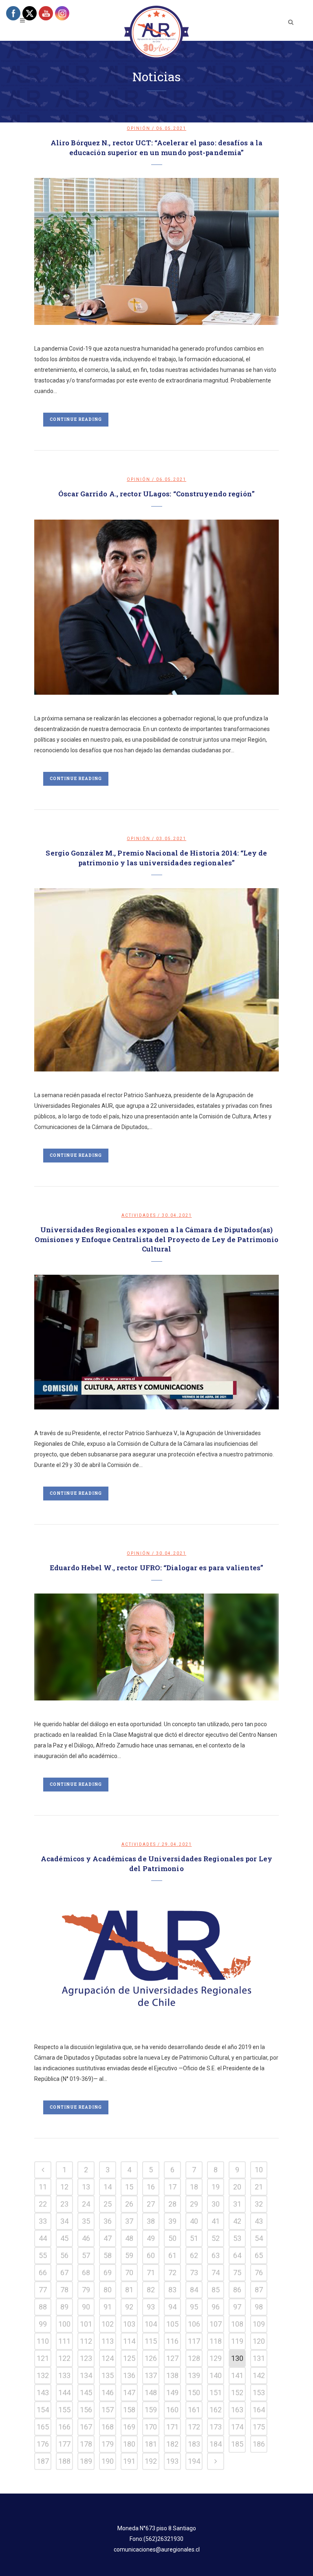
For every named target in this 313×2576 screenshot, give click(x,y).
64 (237, 2255)
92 (129, 2307)
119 (237, 2341)
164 (259, 2410)
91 (108, 2307)
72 (172, 2273)
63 (216, 2255)
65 (259, 2255)
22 (43, 2204)
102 (108, 2324)
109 (259, 2324)
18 (194, 2187)
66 (43, 2273)
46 (86, 2238)
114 (129, 2341)
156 (86, 2410)
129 (216, 2358)
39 (172, 2221)
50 (172, 2238)
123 (86, 2358)
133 (64, 2375)
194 (194, 2461)
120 (259, 2341)
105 (172, 2324)
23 (64, 2204)
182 (172, 2444)
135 (108, 2375)
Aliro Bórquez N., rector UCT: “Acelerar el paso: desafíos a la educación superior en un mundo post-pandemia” (156, 148)
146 (108, 2393)
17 (172, 2187)
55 (43, 2255)
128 (194, 2358)
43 (259, 2221)
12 (64, 2187)
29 (194, 2204)
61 (172, 2255)
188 (64, 2461)
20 (237, 2187)
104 (151, 2324)
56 (64, 2255)
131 (259, 2358)
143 (43, 2393)
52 (216, 2238)
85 (216, 2290)
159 (151, 2410)
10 (259, 2170)
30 (216, 2204)
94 (172, 2307)
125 (129, 2358)
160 (172, 2410)
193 (172, 2461)
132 (43, 2375)
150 (194, 2393)
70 (129, 2273)
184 (216, 2444)
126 (151, 2358)
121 (43, 2358)
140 (216, 2375)
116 (172, 2341)
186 (259, 2444)
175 (259, 2427)
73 (194, 2273)
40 (194, 2221)
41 (216, 2221)
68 (86, 2273)
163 (237, 2410)
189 (86, 2461)
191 (129, 2461)
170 (151, 2427)
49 (151, 2238)
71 (151, 2273)
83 (172, 2290)
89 (64, 2307)
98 (259, 2307)
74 (216, 2273)
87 (259, 2290)
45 (64, 2238)
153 (259, 2393)
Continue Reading (76, 419)
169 (129, 2427)
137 (151, 2375)
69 (108, 2273)
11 (43, 2187)
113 (108, 2341)
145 (86, 2393)
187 (43, 2461)
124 (108, 2358)
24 (86, 2204)
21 (259, 2187)
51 (194, 2238)
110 (43, 2341)
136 (129, 2375)
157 (108, 2410)
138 (172, 2375)
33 (43, 2221)
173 (216, 2427)
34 (64, 2221)
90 (86, 2307)
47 (108, 2238)
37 (129, 2221)
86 (237, 2290)
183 (194, 2444)
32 (259, 2204)
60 (151, 2255)
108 (237, 2324)
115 (151, 2341)
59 (129, 2255)
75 (237, 2273)
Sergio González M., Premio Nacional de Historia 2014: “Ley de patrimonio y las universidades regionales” (156, 858)
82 (151, 2290)
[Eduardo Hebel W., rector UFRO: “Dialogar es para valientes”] (156, 1647)
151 (216, 2393)
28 (172, 2204)
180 (129, 2444)
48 (129, 2238)
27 (151, 2204)
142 (259, 2375)
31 (237, 2204)
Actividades (139, 1215)
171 (172, 2427)
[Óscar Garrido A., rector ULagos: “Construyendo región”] (156, 607)
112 (86, 2341)
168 (108, 2427)
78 (64, 2290)
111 (64, 2341)
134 (86, 2375)
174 (237, 2427)
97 (237, 2307)
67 (64, 2273)
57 (86, 2255)
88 (43, 2307)
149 (172, 2393)
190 (108, 2461)
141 (237, 2375)
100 (64, 2324)
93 (151, 2307)
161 (194, 2410)
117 (194, 2341)
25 (108, 2204)
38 (151, 2221)
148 (151, 2393)
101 (86, 2324)
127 (172, 2358)
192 (151, 2461)
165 (43, 2427)
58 (108, 2255)
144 (64, 2393)
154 (43, 2410)
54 (259, 2238)
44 (43, 2238)
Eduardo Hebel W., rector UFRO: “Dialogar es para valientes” (156, 1568)
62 (194, 2255)
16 (151, 2187)
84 (194, 2290)
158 (129, 2410)
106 (194, 2324)
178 (86, 2444)
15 (129, 2187)
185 (237, 2444)
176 (43, 2444)
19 (216, 2187)
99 (43, 2324)
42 (237, 2221)
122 (64, 2358)
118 (216, 2341)
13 (86, 2187)
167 (86, 2427)
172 (194, 2427)
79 (86, 2290)
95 (194, 2307)
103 (129, 2324)
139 (194, 2375)
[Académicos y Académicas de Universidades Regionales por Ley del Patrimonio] (156, 1959)
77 (43, 2290)
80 (108, 2290)
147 (129, 2393)
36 (108, 2221)
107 (216, 2324)
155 (64, 2410)
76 (259, 2273)
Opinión (139, 128)
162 (216, 2410)
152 (237, 2393)
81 (129, 2290)
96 (216, 2307)
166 (64, 2427)
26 (129, 2204)
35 (86, 2221)
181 (151, 2444)
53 (237, 2238)
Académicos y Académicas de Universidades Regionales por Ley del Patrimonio (156, 1864)
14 (108, 2187)
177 (64, 2444)
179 (108, 2444)
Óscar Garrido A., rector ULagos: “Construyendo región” (156, 494)
